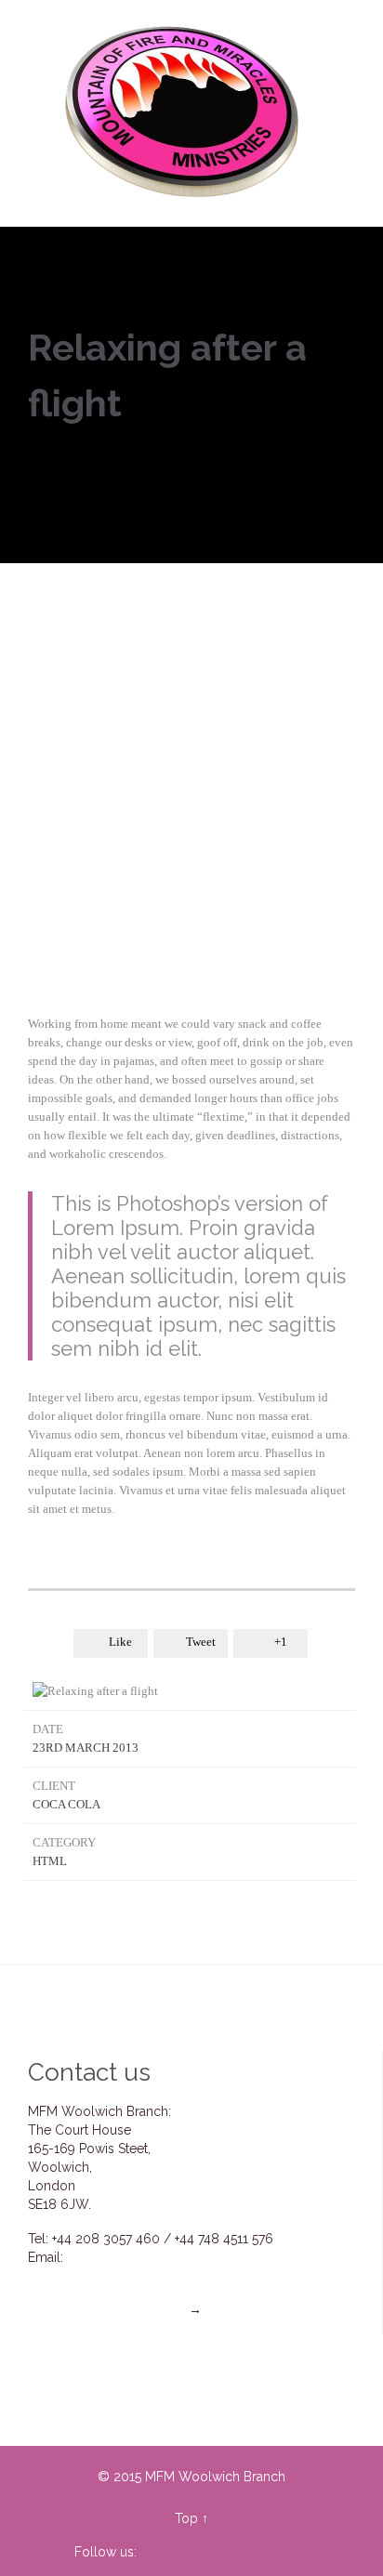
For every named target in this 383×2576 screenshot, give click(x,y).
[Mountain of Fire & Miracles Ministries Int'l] (184, 113)
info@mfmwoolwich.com (142, 2257)
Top (186, 2518)
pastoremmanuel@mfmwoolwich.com (174, 2276)
